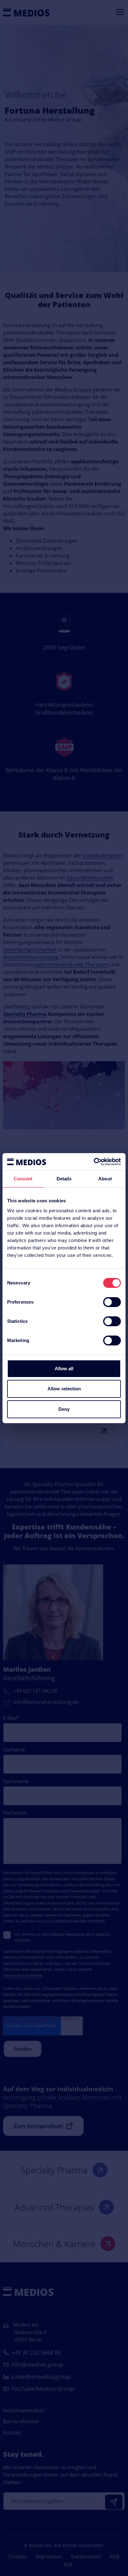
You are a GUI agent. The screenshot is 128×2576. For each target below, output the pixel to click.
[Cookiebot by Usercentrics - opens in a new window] (94, 1162)
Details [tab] (64, 1179)
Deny (64, 1409)
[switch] (112, 1302)
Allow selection (64, 1389)
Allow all (64, 1369)
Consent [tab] (23, 1179)
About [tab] (105, 1179)
